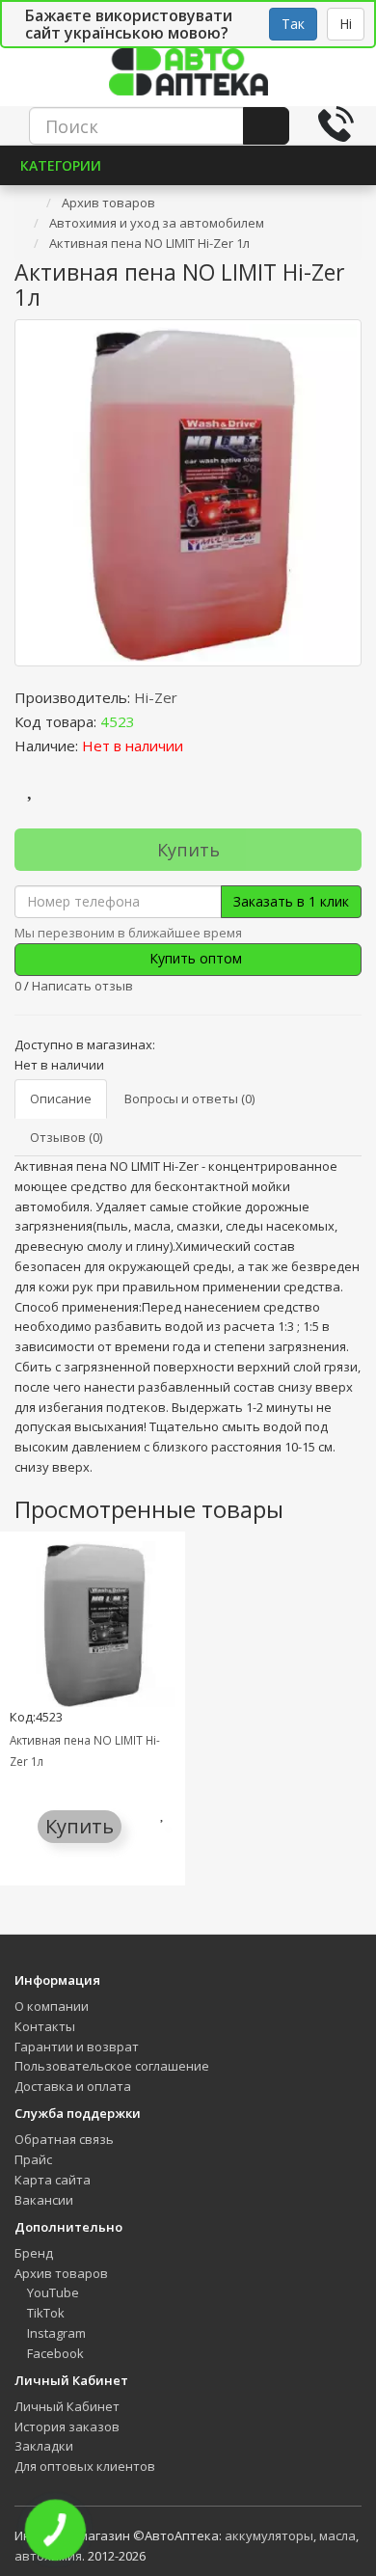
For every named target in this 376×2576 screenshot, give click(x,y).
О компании (52, 2006)
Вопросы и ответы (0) (189, 1098)
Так (293, 24)
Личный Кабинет (67, 2406)
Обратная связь (64, 2139)
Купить (188, 850)
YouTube (52, 2292)
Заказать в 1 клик (291, 901)
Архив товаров (61, 2273)
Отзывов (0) (66, 1137)
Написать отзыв (82, 986)
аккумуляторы (269, 2535)
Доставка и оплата (73, 2086)
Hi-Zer (156, 697)
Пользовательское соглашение (112, 2066)
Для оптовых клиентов (85, 2466)
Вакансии (44, 2200)
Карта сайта (53, 2180)
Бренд (34, 2253)
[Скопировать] (150, 721)
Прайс (33, 2159)
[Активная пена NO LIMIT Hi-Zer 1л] (188, 493)
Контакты (45, 2026)
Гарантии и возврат (77, 2047)
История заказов (67, 2427)
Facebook (54, 2353)
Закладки (44, 2446)
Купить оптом (194, 958)
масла (337, 2535)
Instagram (55, 2333)
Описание (61, 1098)
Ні (346, 24)
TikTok (44, 2313)
